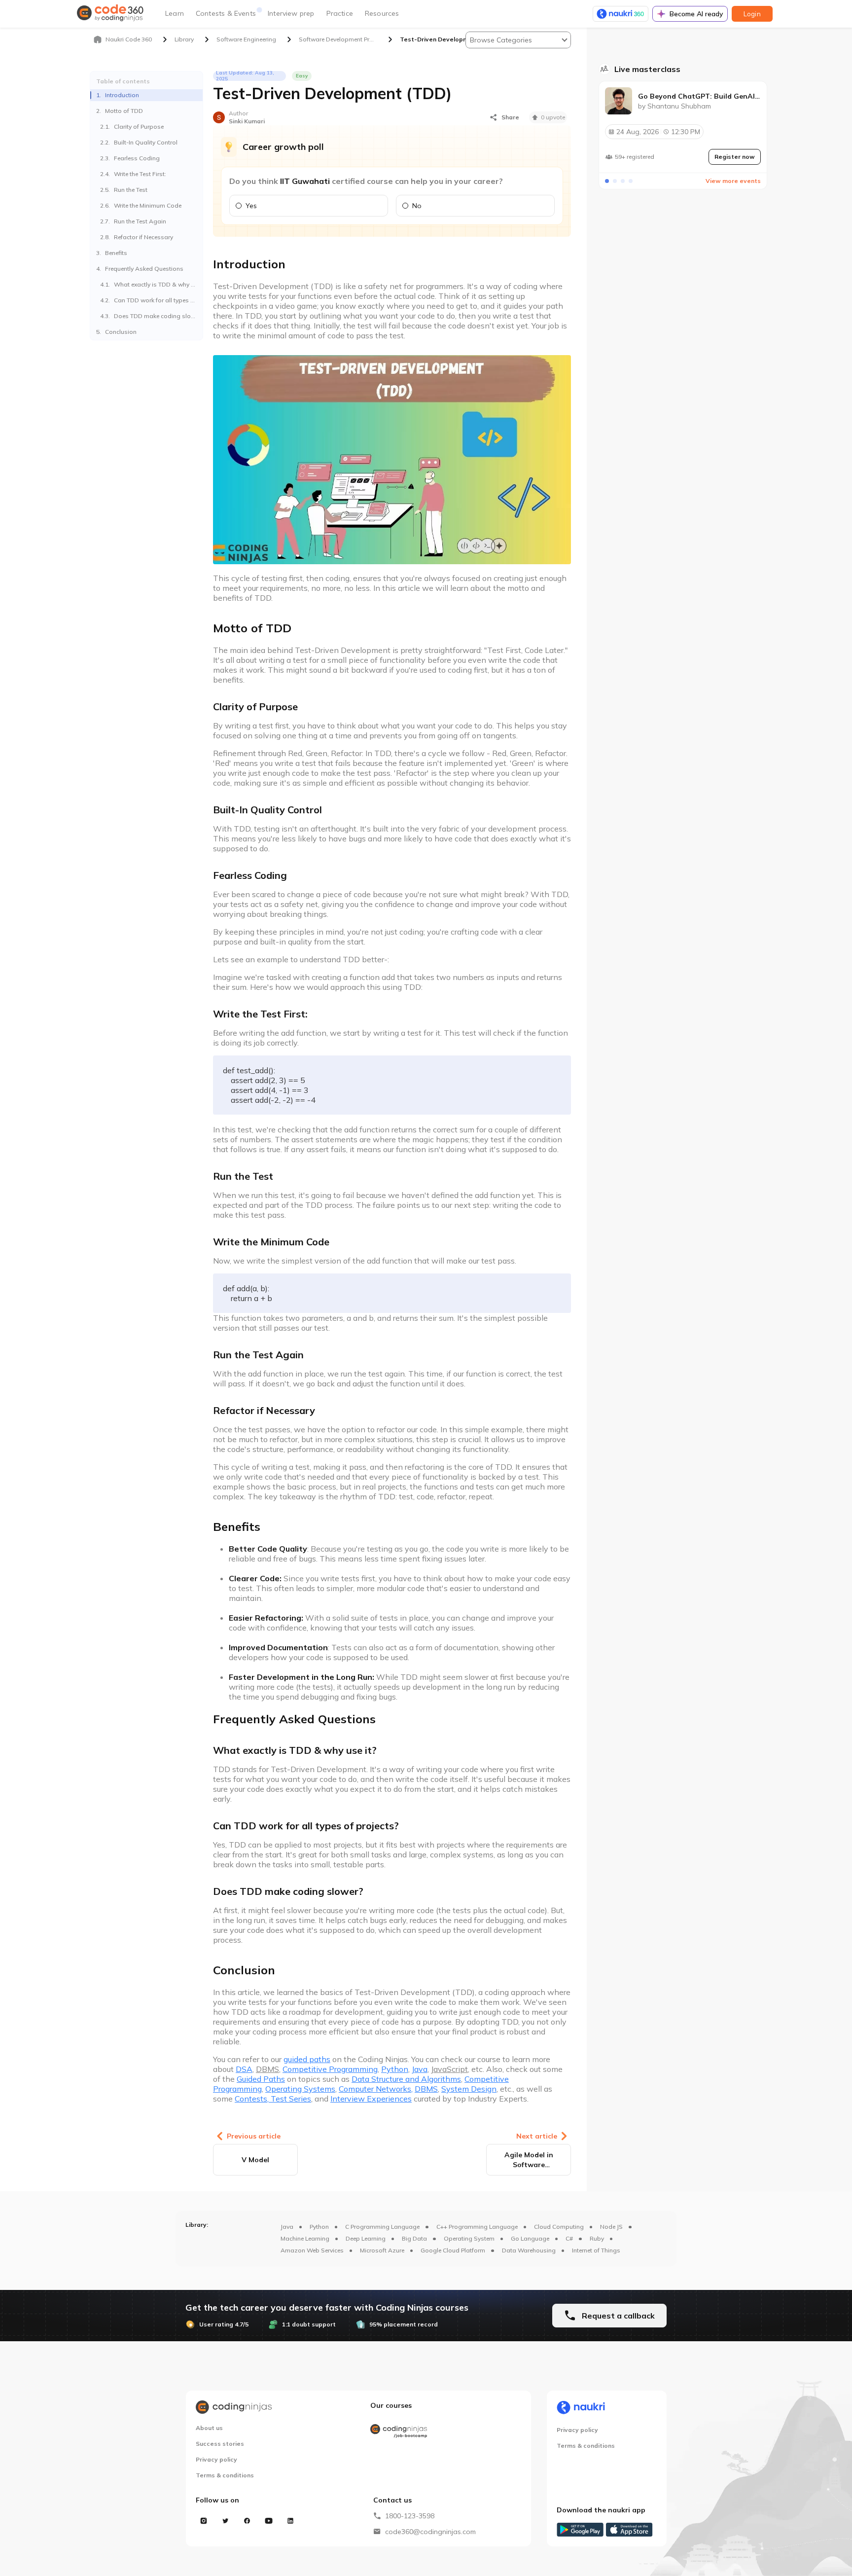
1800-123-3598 (410, 2516)
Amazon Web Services (312, 2250)
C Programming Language (382, 2227)
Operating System (469, 2238)
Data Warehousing (529, 2250)
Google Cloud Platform (453, 2250)
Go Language (530, 2238)
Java (287, 2227)
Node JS (611, 2227)
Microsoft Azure (382, 2250)
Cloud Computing (559, 2227)
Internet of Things (596, 2250)
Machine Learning (305, 2238)
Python (319, 2227)
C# (569, 2238)
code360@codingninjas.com (430, 2532)
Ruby (597, 2238)
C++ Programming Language (477, 2227)
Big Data (414, 2238)
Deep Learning (366, 2238)
